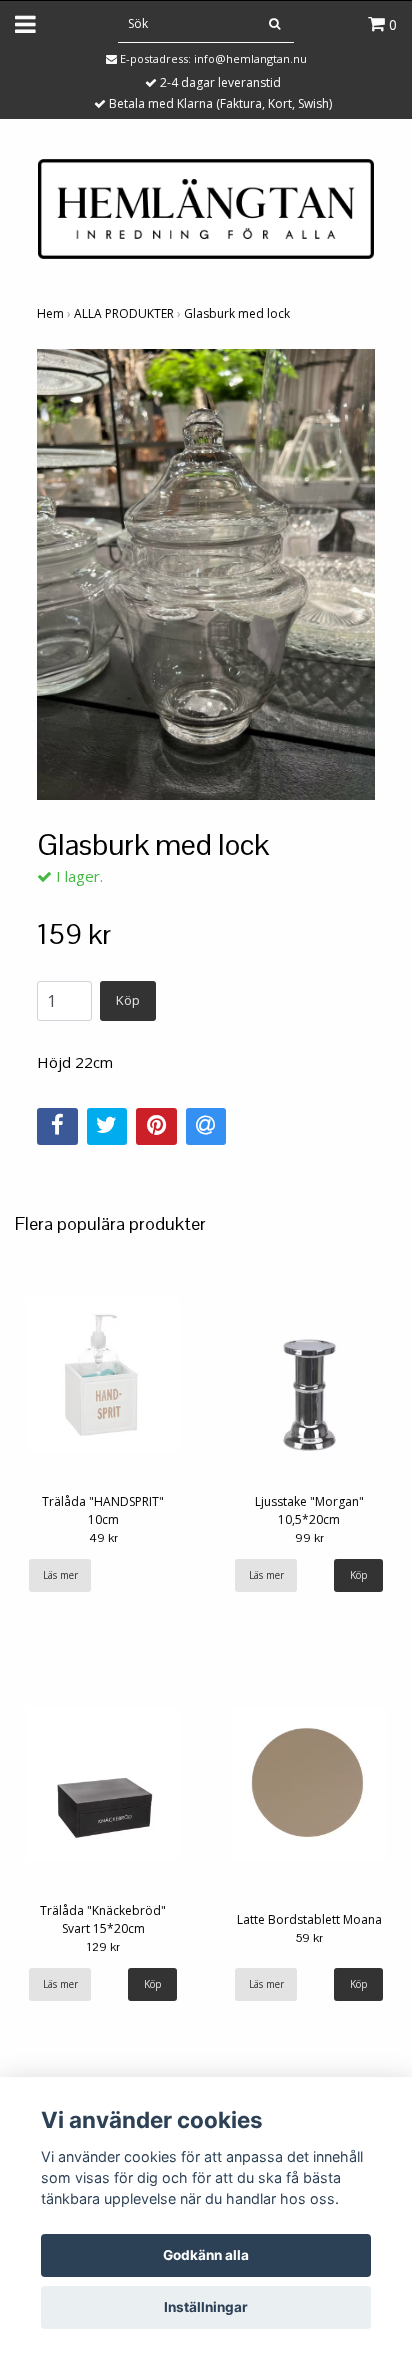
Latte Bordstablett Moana (309, 1919)
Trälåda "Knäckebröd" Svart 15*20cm (103, 1919)
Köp (128, 1000)
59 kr (309, 1938)
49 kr (103, 1538)
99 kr (309, 1538)
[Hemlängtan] (206, 207)
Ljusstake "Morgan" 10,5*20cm (309, 1510)
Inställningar (206, 2307)
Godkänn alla (206, 2255)
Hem (50, 313)
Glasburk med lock (237, 313)
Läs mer (60, 1575)
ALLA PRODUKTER (124, 313)
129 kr (103, 1947)
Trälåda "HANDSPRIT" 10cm (103, 1510)
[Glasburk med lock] (206, 574)
